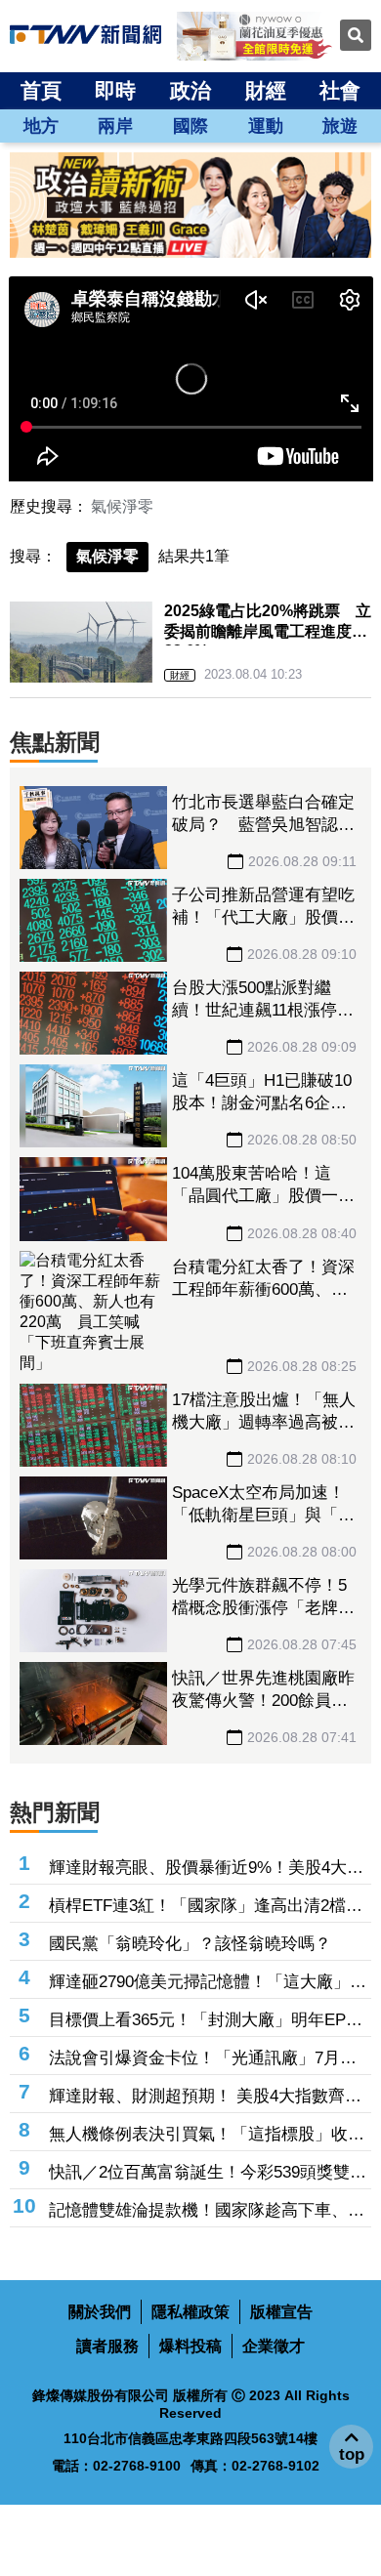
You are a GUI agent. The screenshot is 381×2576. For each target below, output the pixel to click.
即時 (115, 90)
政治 (190, 90)
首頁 (41, 90)
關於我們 (100, 2312)
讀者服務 (107, 2346)
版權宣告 (281, 2312)
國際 (190, 126)
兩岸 (115, 126)
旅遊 (340, 126)
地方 (41, 126)
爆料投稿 (190, 2346)
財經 (266, 90)
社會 (340, 90)
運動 (266, 126)
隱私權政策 (190, 2312)
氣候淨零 (122, 506)
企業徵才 (274, 2346)
